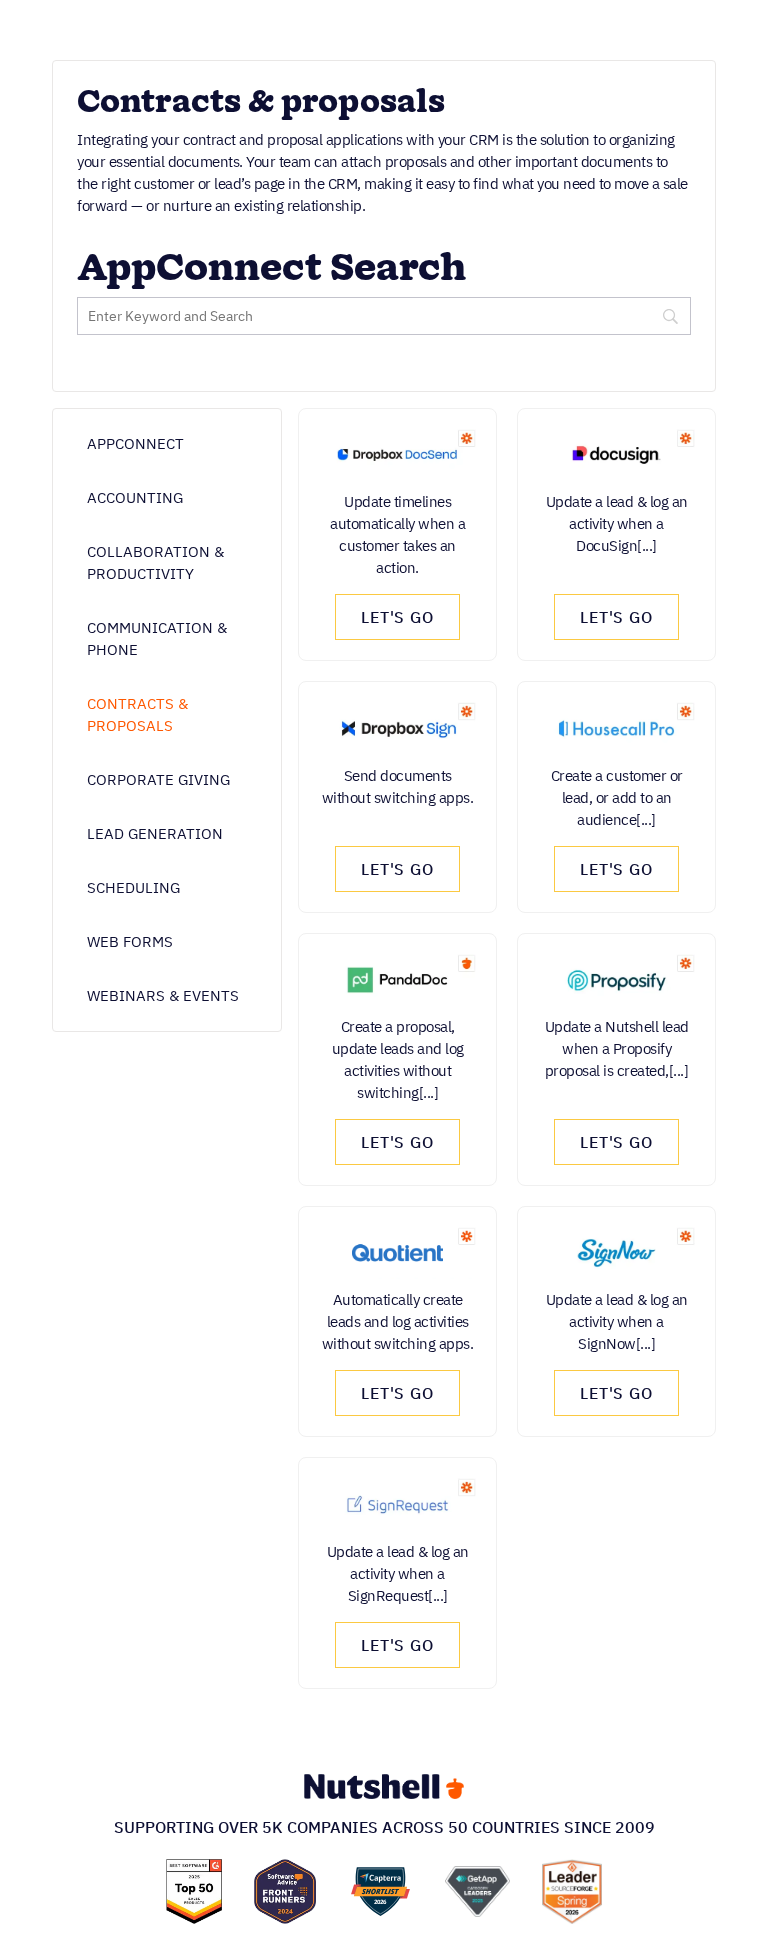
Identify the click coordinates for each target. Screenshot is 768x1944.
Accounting (135, 497)
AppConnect (135, 443)
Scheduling (133, 887)
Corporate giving (158, 779)
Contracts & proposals (137, 714)
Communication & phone (157, 638)
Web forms (130, 941)
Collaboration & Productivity (155, 562)
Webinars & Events (163, 995)
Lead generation (155, 833)
